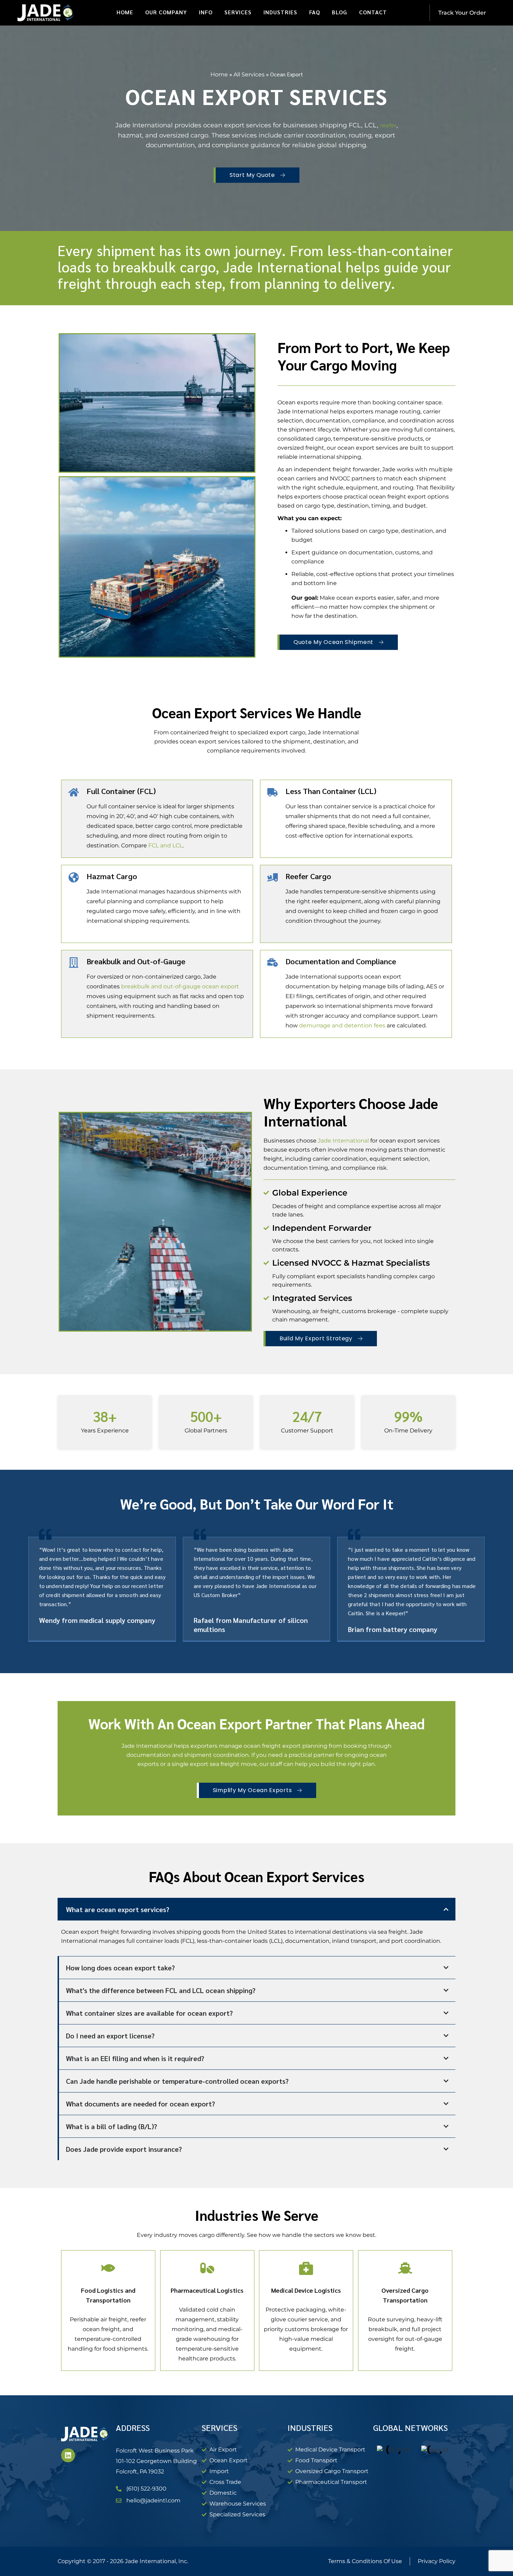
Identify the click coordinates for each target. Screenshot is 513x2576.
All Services (249, 74)
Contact (373, 12)
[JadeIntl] (46, 13)
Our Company (166, 12)
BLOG (340, 12)
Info (206, 12)
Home (219, 74)
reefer (388, 125)
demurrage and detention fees (342, 1025)
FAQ (315, 12)
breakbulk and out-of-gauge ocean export (180, 986)
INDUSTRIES (280, 12)
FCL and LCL (165, 845)
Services (238, 12)
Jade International (343, 1141)
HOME (125, 12)
